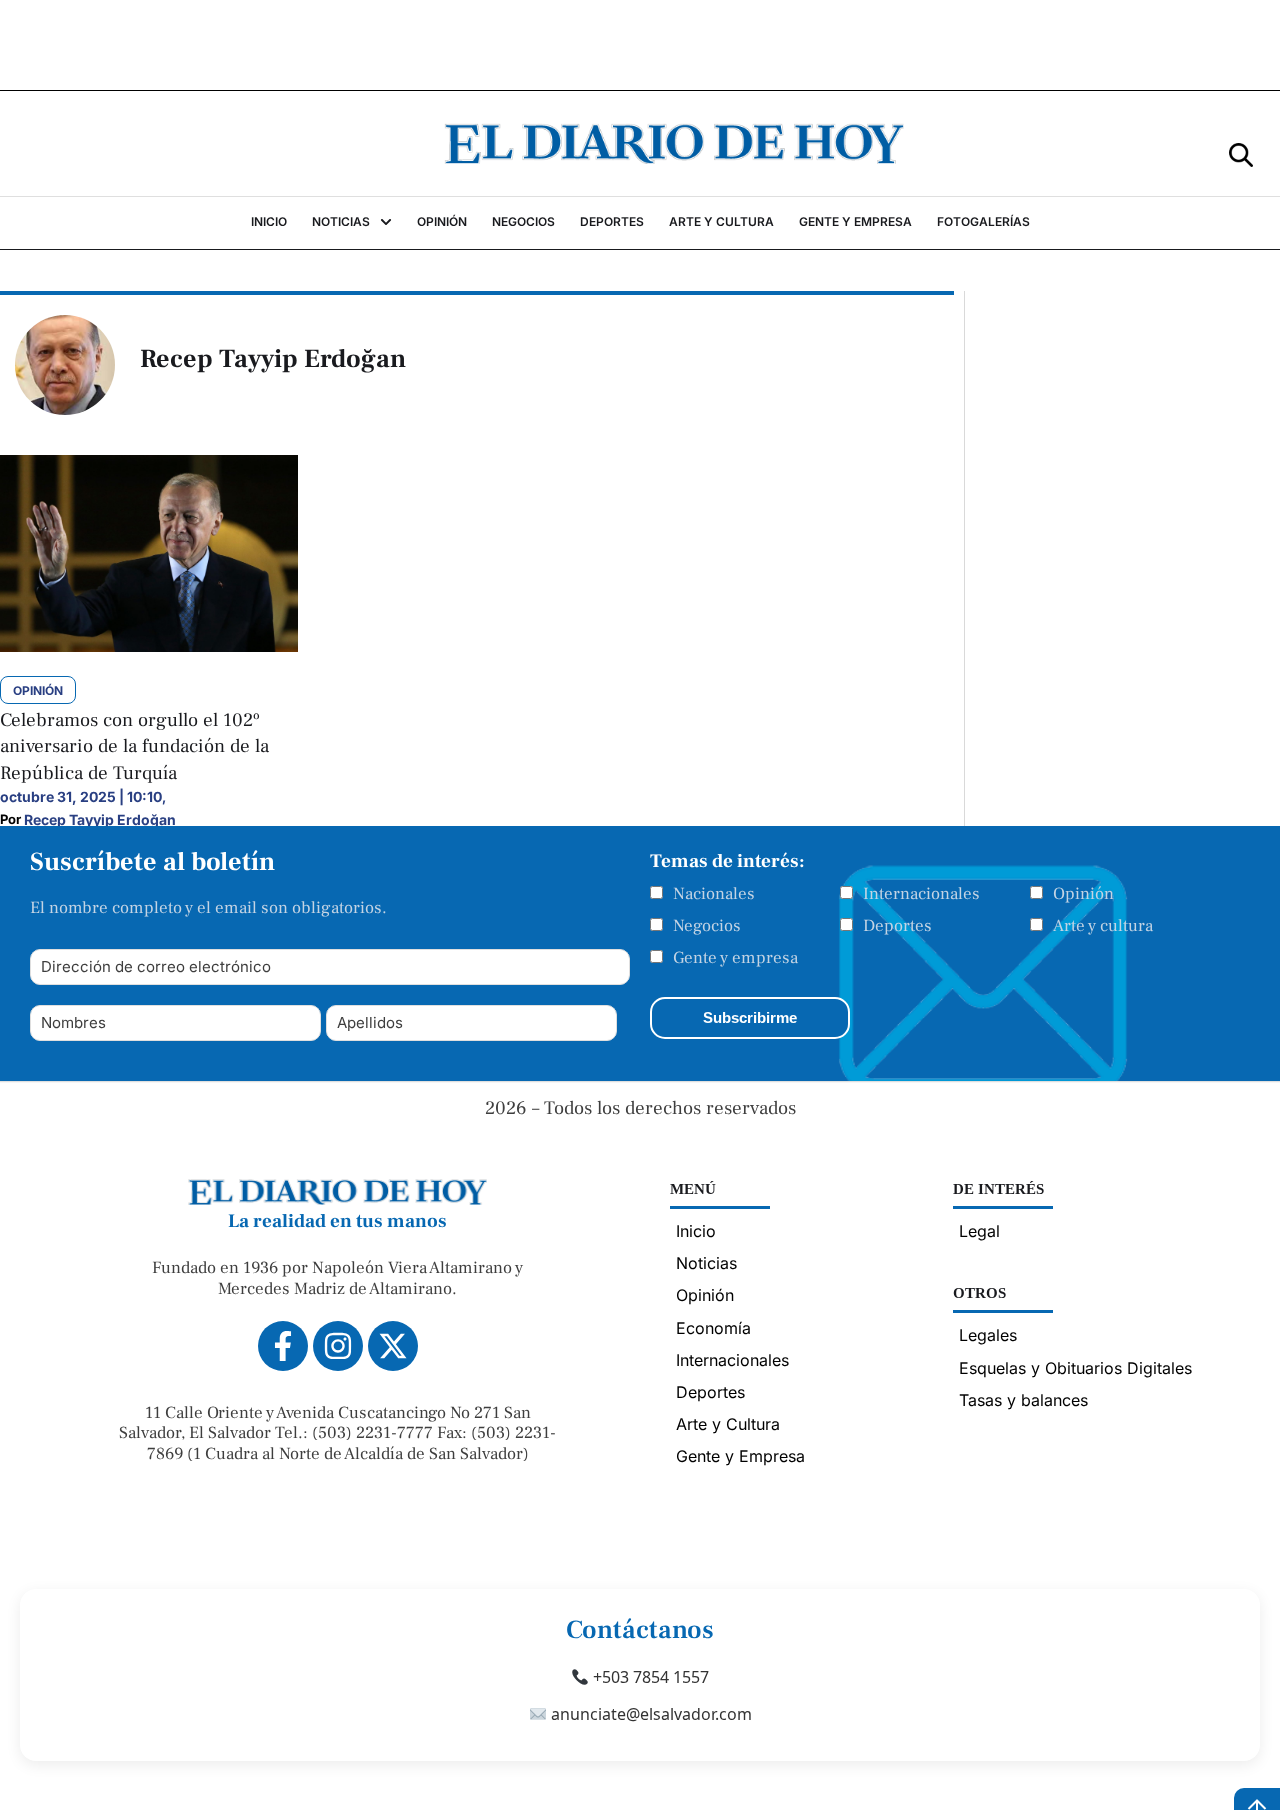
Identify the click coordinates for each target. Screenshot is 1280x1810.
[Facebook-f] (283, 1346)
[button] (1241, 153)
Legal (979, 1231)
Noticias (706, 1263)
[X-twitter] (393, 1346)
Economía (713, 1328)
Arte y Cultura (728, 1424)
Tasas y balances (1023, 1400)
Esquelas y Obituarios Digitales (1075, 1368)
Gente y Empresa (740, 1456)
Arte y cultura (1103, 926)
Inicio (696, 1231)
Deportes (897, 926)
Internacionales (921, 894)
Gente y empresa (735, 958)
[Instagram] (338, 1346)
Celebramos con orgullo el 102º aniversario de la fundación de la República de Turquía (134, 746)
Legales (988, 1335)
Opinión (1083, 894)
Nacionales (714, 894)
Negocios (707, 926)
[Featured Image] (149, 646)
